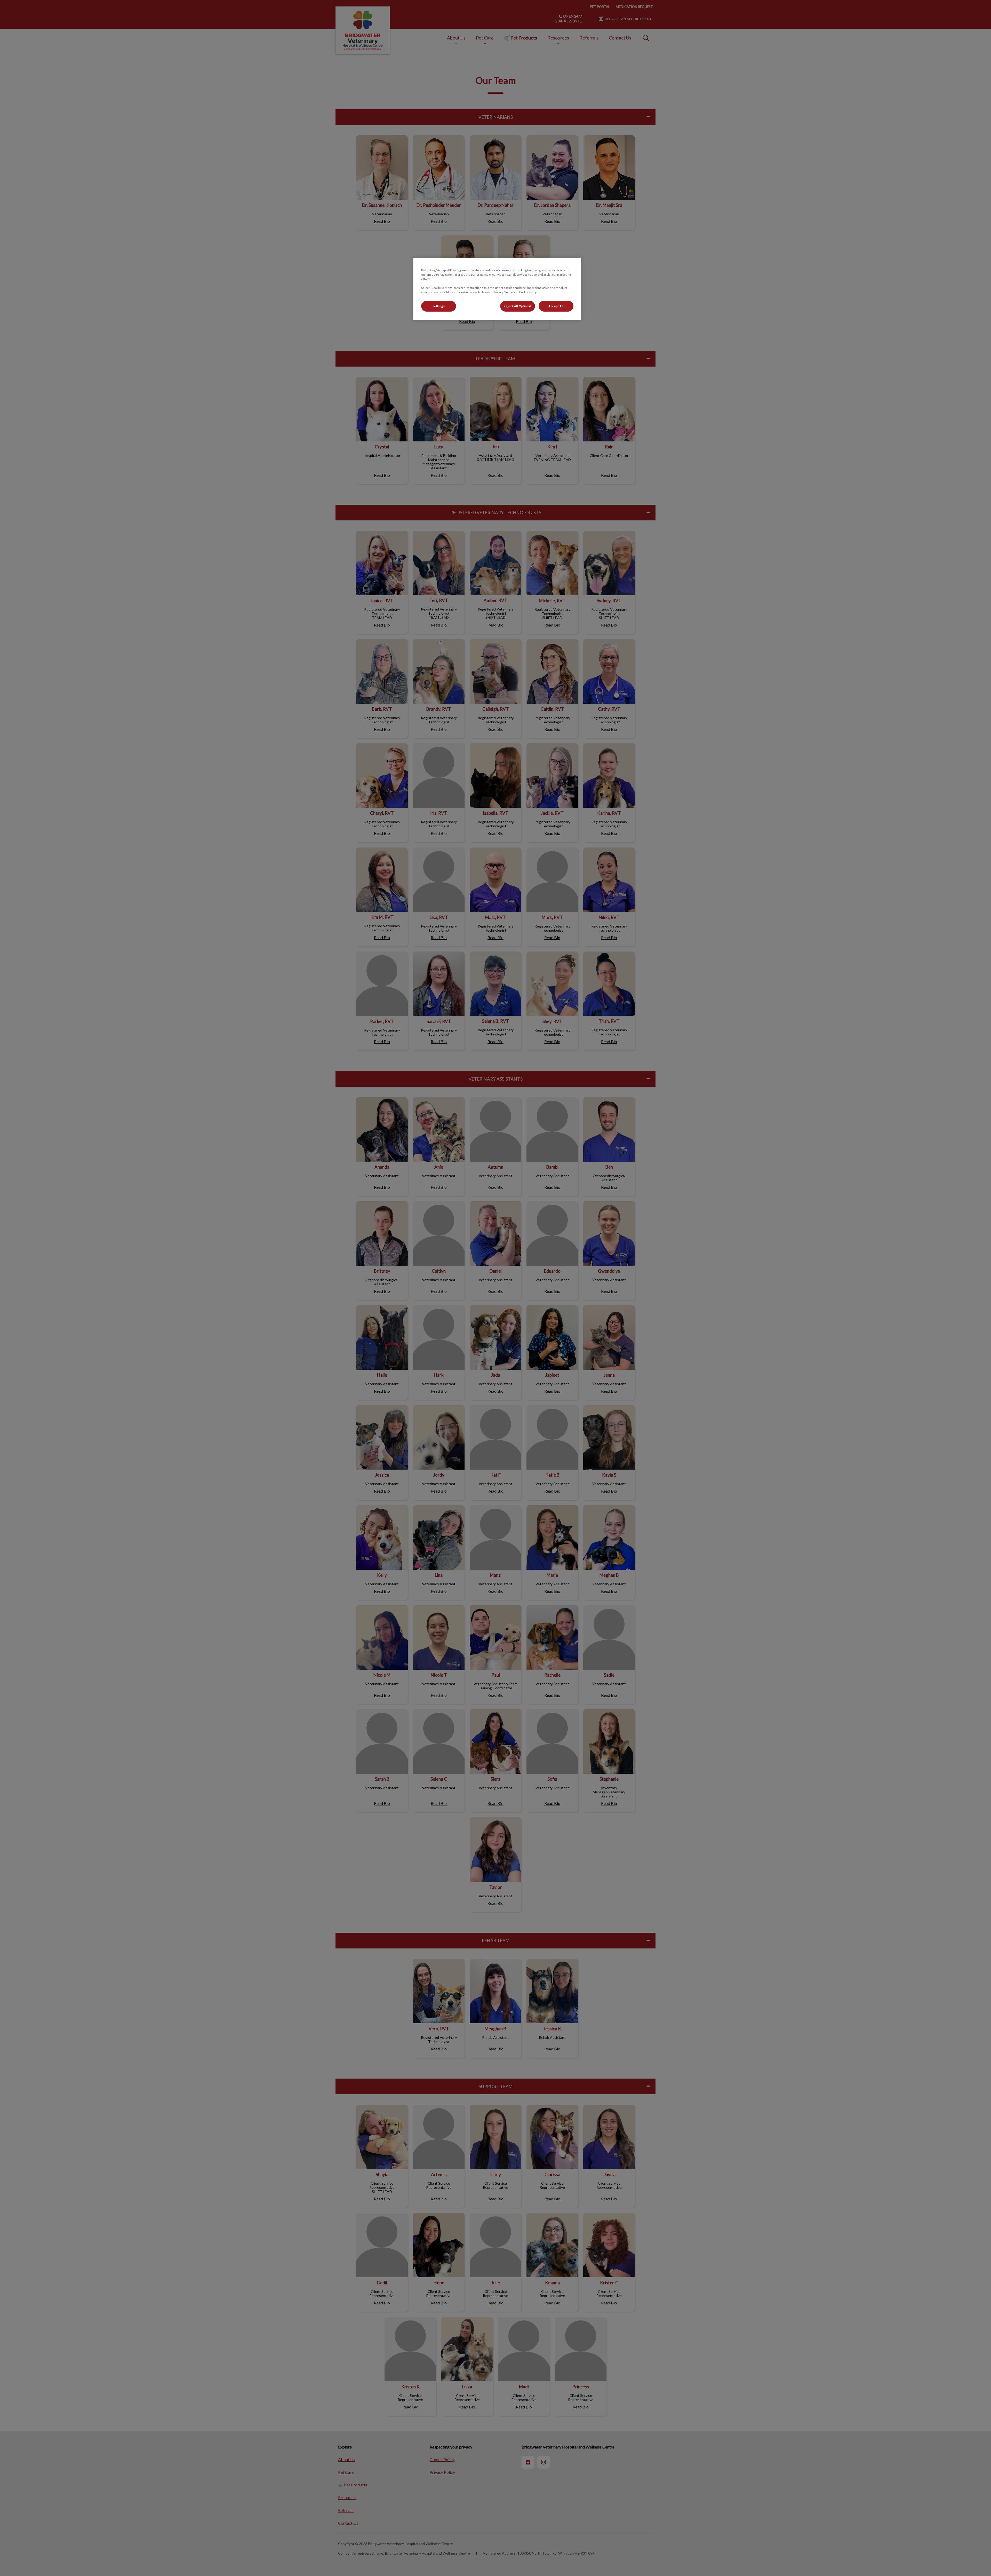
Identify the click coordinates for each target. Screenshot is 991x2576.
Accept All (556, 306)
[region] (497, 289)
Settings (439, 306)
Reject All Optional (518, 306)
